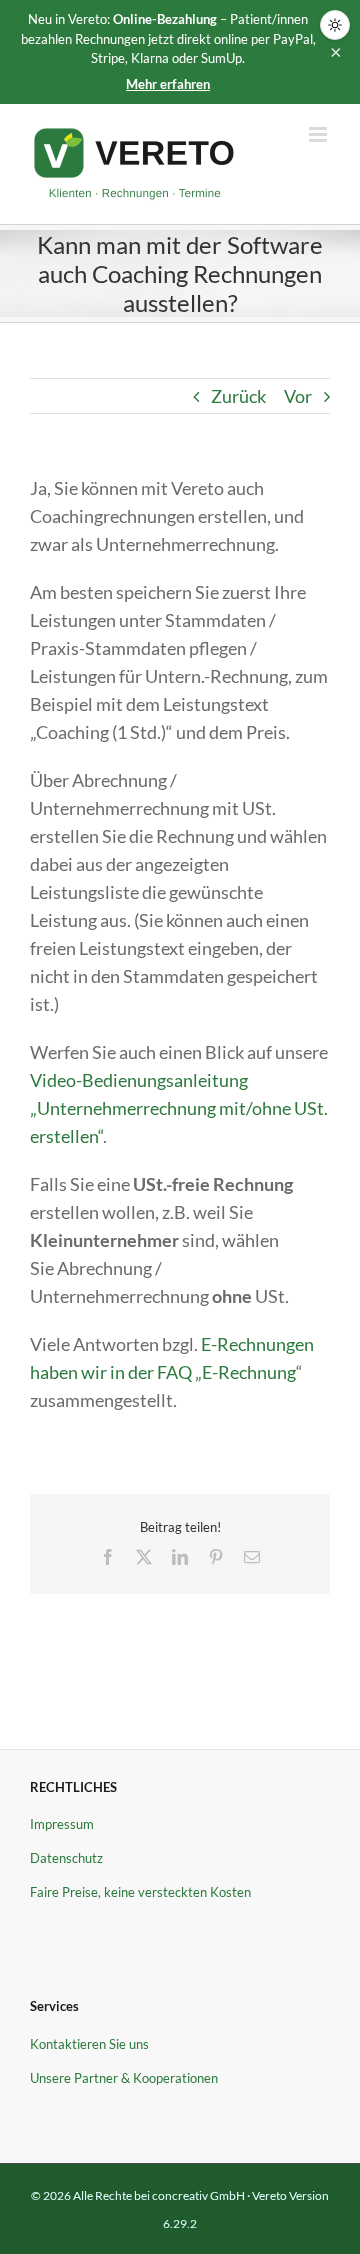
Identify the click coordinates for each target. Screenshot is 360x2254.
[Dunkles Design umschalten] (335, 25)
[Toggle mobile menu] (319, 134)
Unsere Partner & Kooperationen (124, 2078)
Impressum (62, 1824)
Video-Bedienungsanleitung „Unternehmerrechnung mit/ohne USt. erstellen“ (179, 1108)
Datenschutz (66, 1858)
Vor (298, 396)
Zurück (238, 396)
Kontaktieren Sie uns (89, 2044)
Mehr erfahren (168, 84)
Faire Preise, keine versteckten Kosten (140, 1892)
